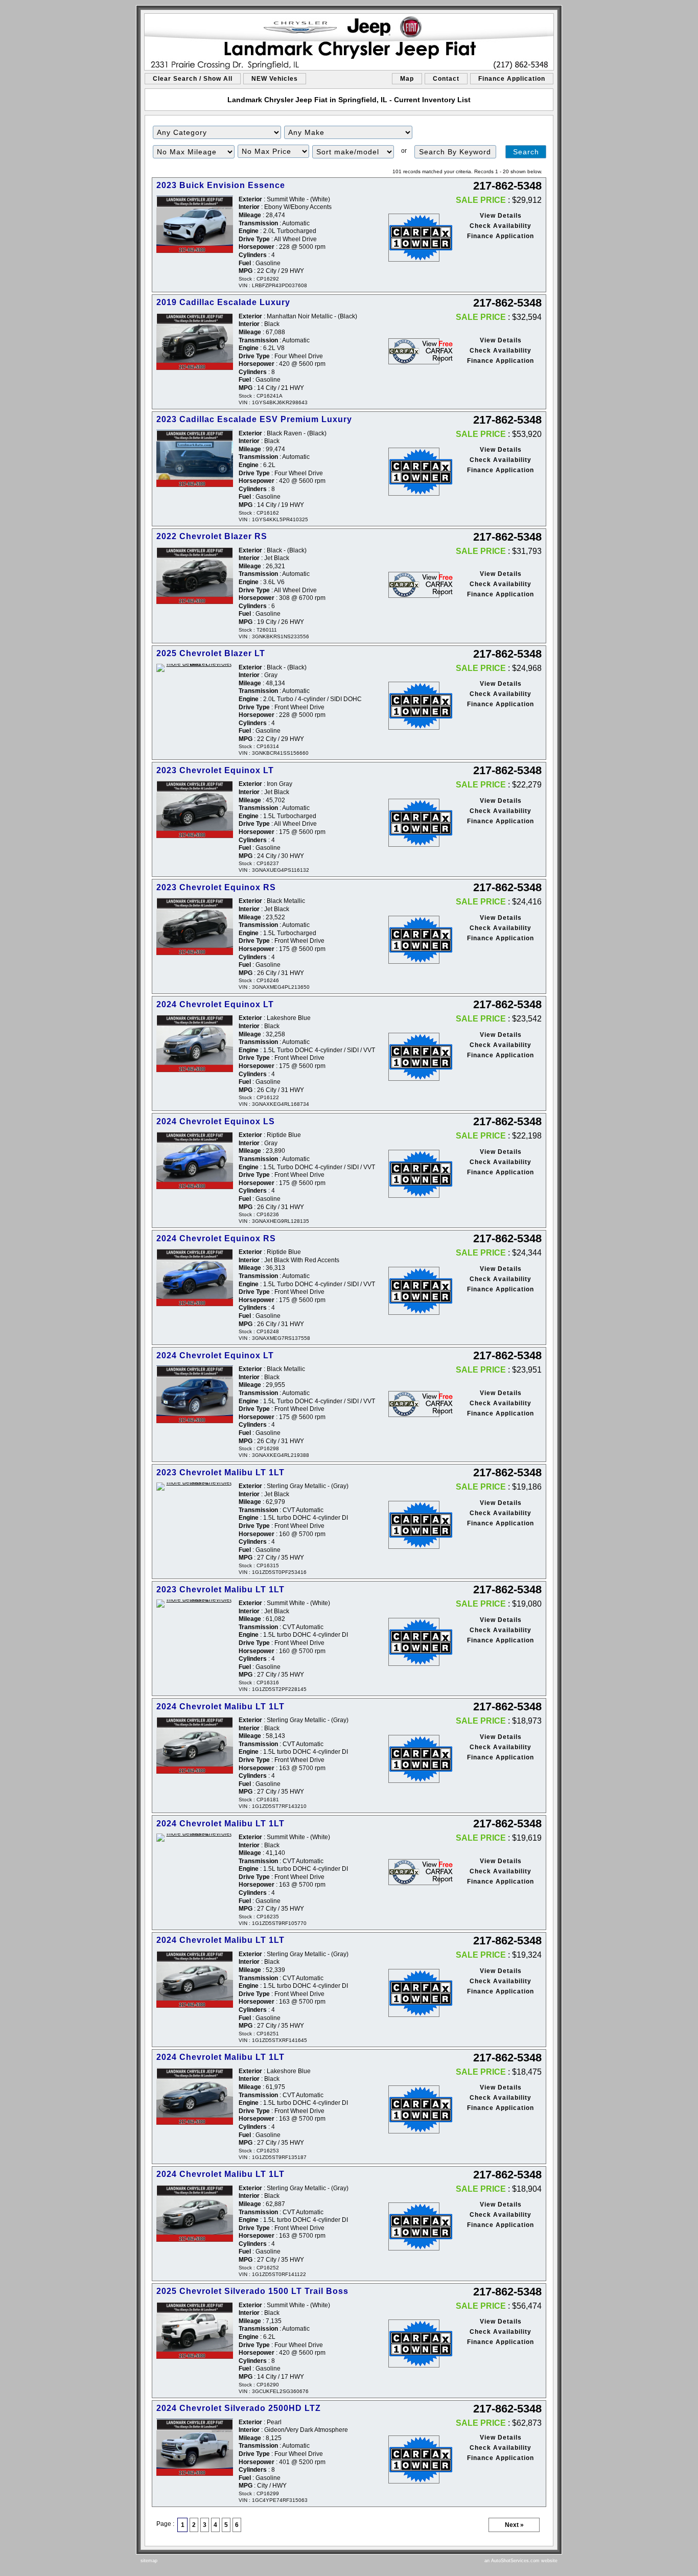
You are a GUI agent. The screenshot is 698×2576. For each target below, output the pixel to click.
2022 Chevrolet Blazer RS (212, 536)
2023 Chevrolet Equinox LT (215, 770)
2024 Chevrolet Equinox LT (215, 1004)
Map (407, 79)
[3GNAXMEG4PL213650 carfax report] (414, 940)
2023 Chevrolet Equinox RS (216, 887)
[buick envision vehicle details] (195, 225)
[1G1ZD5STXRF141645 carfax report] (414, 1993)
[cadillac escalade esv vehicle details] (195, 459)
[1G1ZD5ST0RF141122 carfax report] (414, 2226)
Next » (514, 2525)
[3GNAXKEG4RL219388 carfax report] (414, 1404)
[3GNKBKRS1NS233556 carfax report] (414, 585)
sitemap (149, 2561)
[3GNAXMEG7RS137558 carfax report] (414, 1291)
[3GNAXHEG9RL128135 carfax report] (414, 1174)
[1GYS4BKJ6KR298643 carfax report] (414, 351)
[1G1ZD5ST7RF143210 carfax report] (414, 1759)
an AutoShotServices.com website (521, 2561)
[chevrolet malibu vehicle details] (195, 1487)
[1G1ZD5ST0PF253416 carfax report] (414, 1525)
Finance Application (512, 79)
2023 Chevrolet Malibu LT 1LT (220, 1472)
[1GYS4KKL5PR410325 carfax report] (414, 472)
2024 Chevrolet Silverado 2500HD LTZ (239, 2408)
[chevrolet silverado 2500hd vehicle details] (195, 2447)
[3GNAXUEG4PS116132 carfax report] (414, 823)
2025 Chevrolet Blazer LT (211, 653)
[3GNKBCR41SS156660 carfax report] (414, 706)
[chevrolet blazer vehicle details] (195, 576)
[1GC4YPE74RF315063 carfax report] (414, 2459)
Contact (446, 79)
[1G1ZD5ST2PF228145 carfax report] (414, 1642)
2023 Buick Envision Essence (221, 185)
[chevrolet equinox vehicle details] (195, 809)
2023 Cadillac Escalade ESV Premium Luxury (254, 419)
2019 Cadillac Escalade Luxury (223, 302)
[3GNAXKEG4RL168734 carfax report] (414, 1057)
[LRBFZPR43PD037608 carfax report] (414, 238)
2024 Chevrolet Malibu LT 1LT (220, 1707)
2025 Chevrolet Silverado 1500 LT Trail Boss (252, 2291)
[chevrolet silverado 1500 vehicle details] (195, 2330)
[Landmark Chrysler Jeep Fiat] (349, 42)
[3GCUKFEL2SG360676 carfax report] (414, 2343)
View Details (501, 216)
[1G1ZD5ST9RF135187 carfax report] (414, 2109)
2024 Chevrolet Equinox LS (216, 1121)
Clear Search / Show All (193, 79)
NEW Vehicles (275, 79)
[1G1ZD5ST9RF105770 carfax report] (414, 1872)
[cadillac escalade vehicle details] (195, 342)
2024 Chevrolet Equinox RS (216, 1238)
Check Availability (501, 226)
